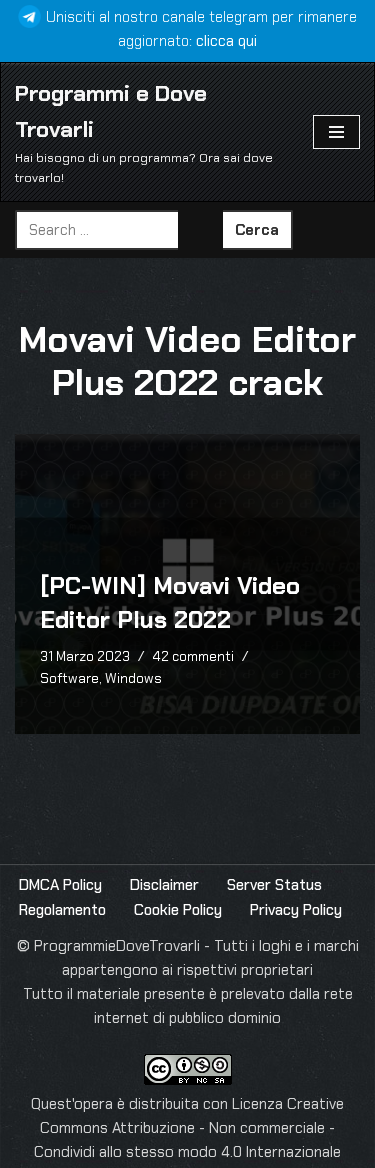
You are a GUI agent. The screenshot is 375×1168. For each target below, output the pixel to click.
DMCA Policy (60, 885)
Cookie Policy (178, 910)
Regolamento (62, 910)
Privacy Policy (296, 910)
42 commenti (193, 656)
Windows (133, 678)
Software (69, 678)
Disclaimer (164, 885)
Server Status (274, 885)
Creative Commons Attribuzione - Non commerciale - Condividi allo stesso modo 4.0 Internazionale (189, 1128)
